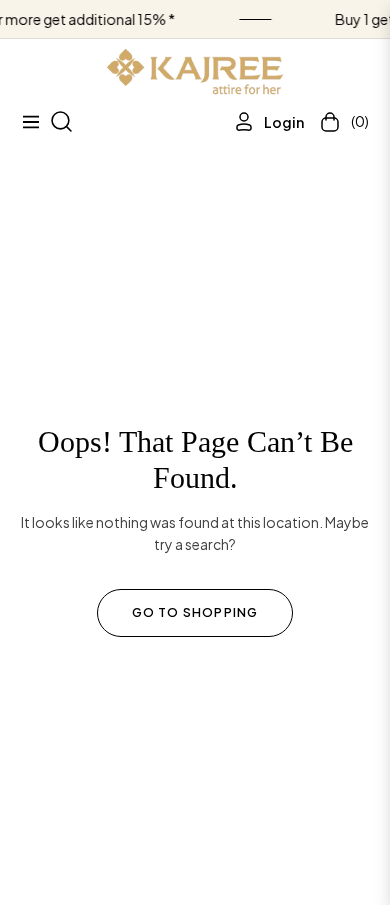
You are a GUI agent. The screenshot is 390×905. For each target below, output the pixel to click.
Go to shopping (195, 612)
